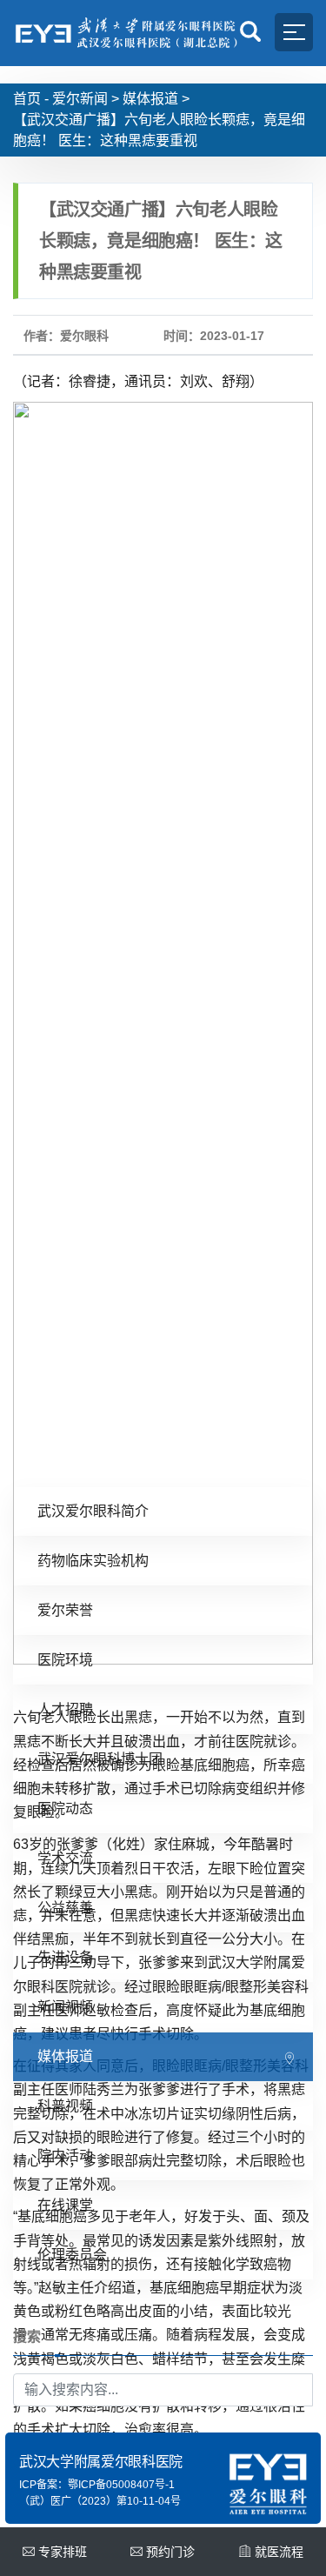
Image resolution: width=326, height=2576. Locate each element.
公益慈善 (65, 1908)
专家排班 (63, 2552)
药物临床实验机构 (93, 1561)
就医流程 (279, 2552)
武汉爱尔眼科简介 (93, 1511)
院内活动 (65, 2156)
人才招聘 (65, 1709)
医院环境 (65, 1660)
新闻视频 (65, 2007)
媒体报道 (150, 99)
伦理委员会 (72, 2255)
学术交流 (65, 1858)
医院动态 (65, 1809)
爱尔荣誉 (65, 1610)
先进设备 (65, 1957)
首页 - (31, 99)
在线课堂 (65, 2205)
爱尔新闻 (80, 99)
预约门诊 (170, 2552)
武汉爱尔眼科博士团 (100, 1759)
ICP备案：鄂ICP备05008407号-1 (97, 2485)
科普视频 (65, 2106)
